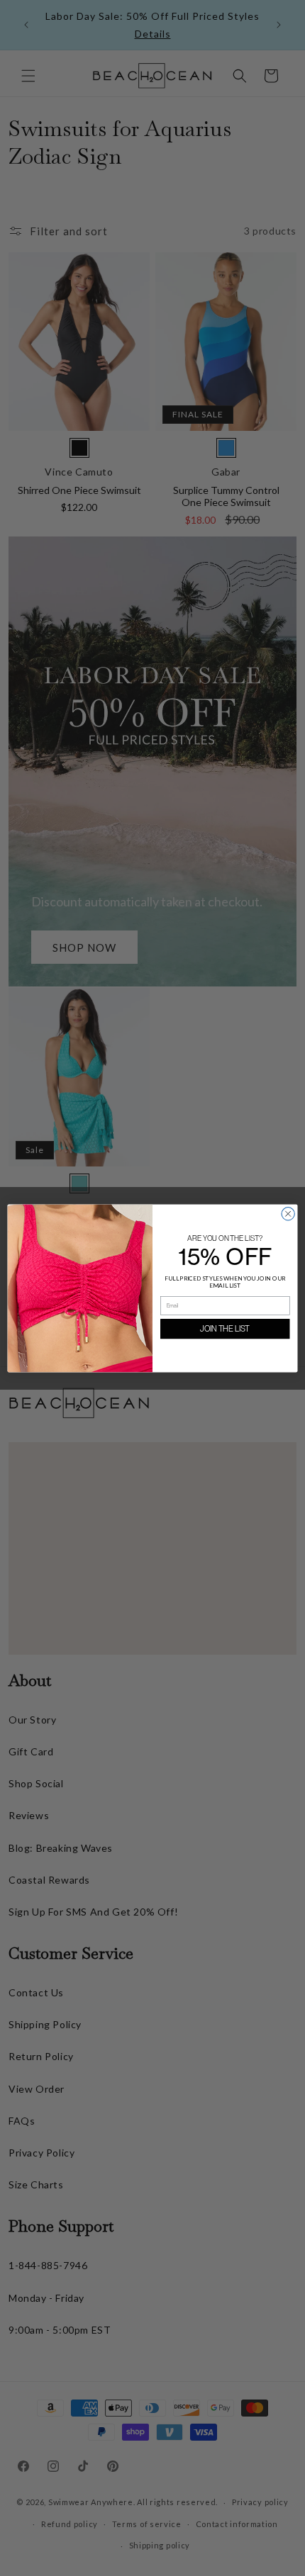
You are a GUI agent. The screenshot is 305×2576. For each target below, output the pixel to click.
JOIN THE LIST (225, 1329)
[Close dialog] (288, 1213)
